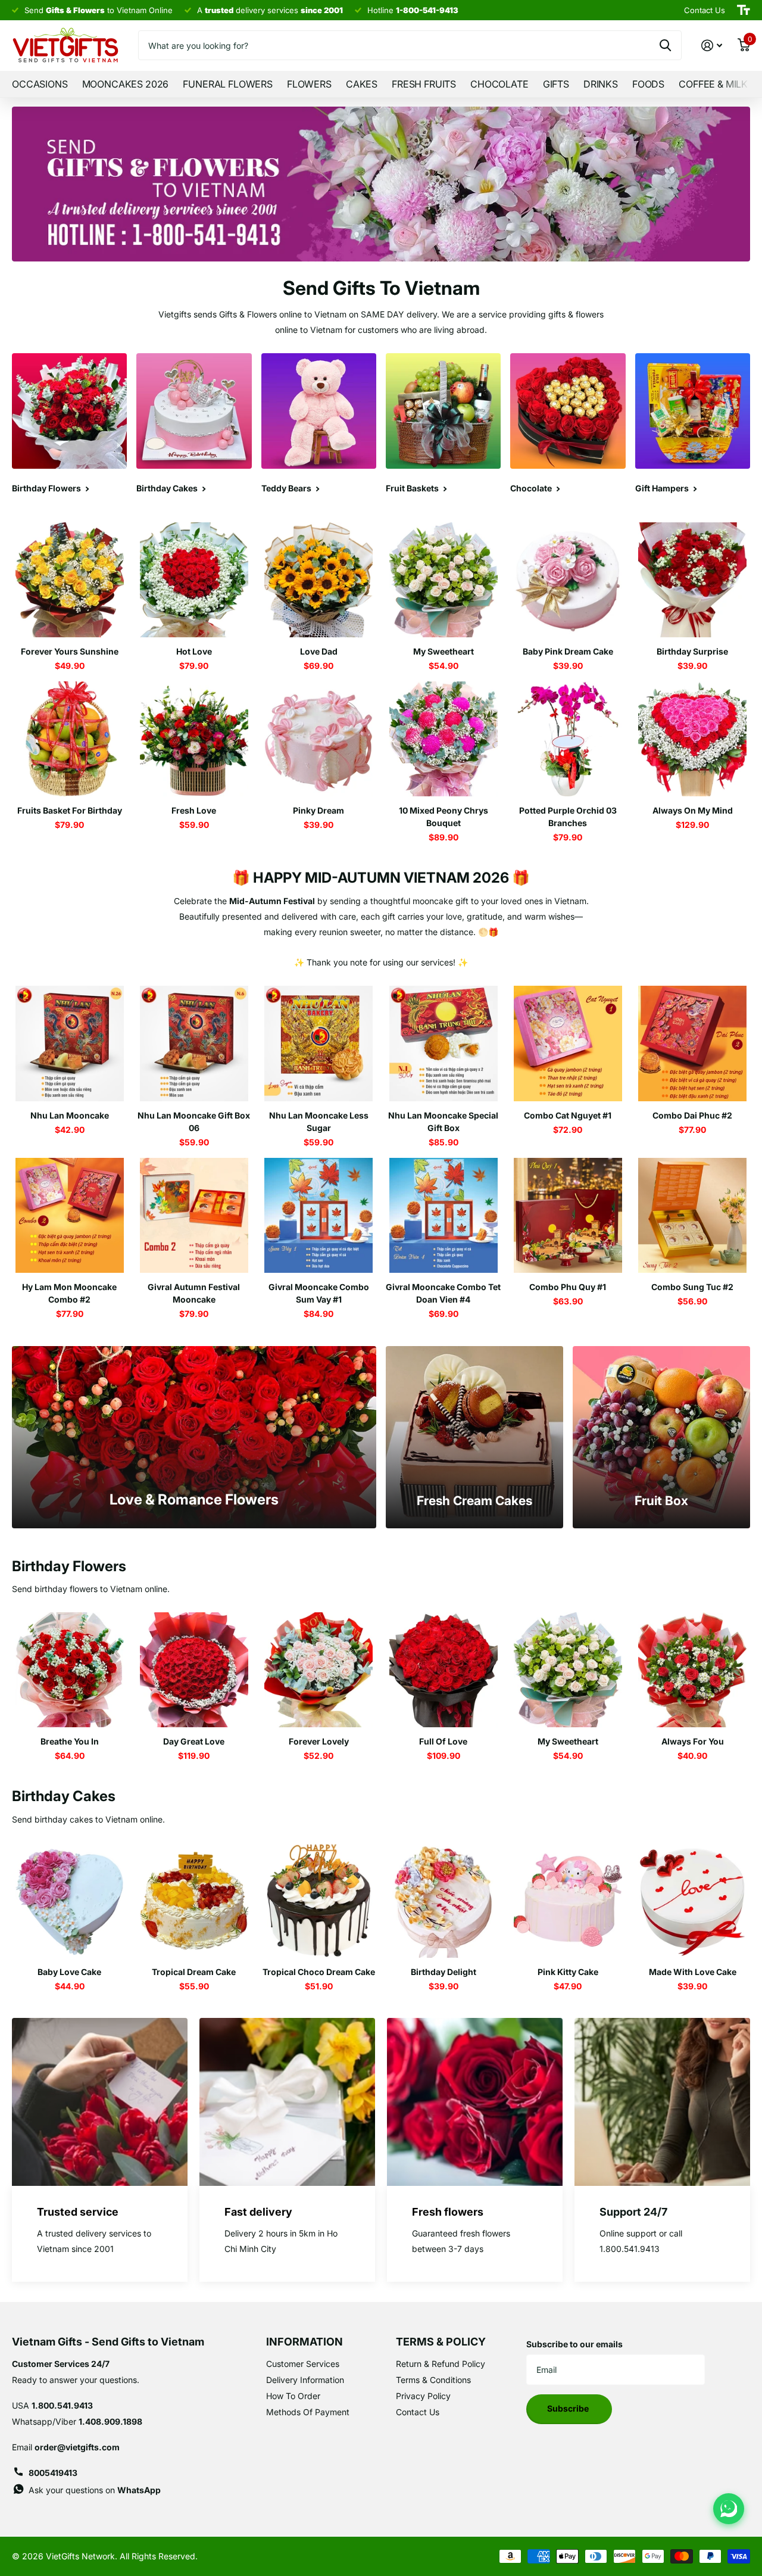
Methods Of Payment (308, 2412)
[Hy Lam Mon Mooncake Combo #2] (69, 1215)
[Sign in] (712, 46)
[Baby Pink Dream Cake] (568, 580)
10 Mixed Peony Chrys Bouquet (444, 817)
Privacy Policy (423, 2396)
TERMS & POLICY (441, 2342)
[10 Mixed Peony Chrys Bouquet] (443, 739)
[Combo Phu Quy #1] (568, 1215)
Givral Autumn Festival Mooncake (194, 1293)
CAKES (362, 84)
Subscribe (569, 2408)
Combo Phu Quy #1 (568, 1287)
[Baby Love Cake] (69, 1900)
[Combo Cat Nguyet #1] (568, 1043)
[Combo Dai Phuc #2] (693, 1043)
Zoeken (665, 45)
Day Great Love (194, 1741)
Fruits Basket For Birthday (70, 810)
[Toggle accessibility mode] (744, 10)
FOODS (648, 84)
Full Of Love (443, 1741)
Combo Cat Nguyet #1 (568, 1115)
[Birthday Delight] (443, 1900)
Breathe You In (70, 1741)
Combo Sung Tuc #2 (692, 1287)
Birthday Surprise (692, 651)
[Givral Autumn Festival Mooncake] (194, 1215)
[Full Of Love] (443, 1670)
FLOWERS (309, 84)
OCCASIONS (40, 84)
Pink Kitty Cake (568, 1972)
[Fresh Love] (194, 739)
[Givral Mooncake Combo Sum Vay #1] (319, 1215)
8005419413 (53, 2473)
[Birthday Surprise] (693, 580)
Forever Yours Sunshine (70, 651)
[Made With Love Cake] (693, 1900)
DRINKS (601, 84)
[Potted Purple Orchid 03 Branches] (568, 739)
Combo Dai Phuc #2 (692, 1115)
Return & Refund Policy (441, 2364)
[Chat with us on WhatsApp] (729, 2509)
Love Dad (319, 651)
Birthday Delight (444, 1972)
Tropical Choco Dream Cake (319, 1972)
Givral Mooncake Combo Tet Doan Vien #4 (443, 1293)
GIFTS (556, 84)
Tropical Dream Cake (194, 1972)
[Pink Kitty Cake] (568, 1900)
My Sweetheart (444, 651)
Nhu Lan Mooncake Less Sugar (319, 1122)
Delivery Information (305, 2380)
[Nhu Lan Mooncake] (69, 1043)
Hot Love (194, 651)
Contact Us (418, 2412)
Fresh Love (194, 810)
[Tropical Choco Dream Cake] (319, 1900)
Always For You (693, 1741)
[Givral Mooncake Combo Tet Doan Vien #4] (443, 1215)
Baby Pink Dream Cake (568, 651)
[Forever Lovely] (319, 1670)
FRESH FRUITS (424, 84)
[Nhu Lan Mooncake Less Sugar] (319, 1043)
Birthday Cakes (64, 1796)
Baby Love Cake (69, 1972)
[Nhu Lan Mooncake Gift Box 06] (194, 1043)
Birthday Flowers (69, 1566)
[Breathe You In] (69, 1670)
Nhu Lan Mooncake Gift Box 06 (194, 1122)
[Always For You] (693, 1670)
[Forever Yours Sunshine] (69, 580)
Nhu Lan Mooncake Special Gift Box (443, 1122)
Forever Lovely (319, 1741)
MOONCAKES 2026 (126, 84)
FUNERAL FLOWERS (228, 84)
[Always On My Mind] (693, 739)
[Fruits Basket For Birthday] (69, 739)
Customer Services (303, 2364)
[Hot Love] (194, 580)
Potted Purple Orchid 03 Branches (568, 817)
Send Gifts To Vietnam (381, 288)
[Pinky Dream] (319, 739)
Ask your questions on (95, 2490)
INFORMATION (305, 2342)
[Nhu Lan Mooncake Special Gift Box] (443, 1043)
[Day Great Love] (194, 1670)
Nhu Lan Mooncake (70, 1115)
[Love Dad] (319, 580)
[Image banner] (381, 184)
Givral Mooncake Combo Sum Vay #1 (319, 1293)
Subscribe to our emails (574, 2344)
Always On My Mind (693, 810)
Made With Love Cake (693, 1972)
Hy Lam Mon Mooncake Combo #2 (69, 1293)
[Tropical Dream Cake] (194, 1900)
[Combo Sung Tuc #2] (693, 1215)
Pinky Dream (318, 810)
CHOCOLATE (499, 84)
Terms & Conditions (433, 2380)
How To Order (293, 2396)
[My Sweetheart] (443, 580)
